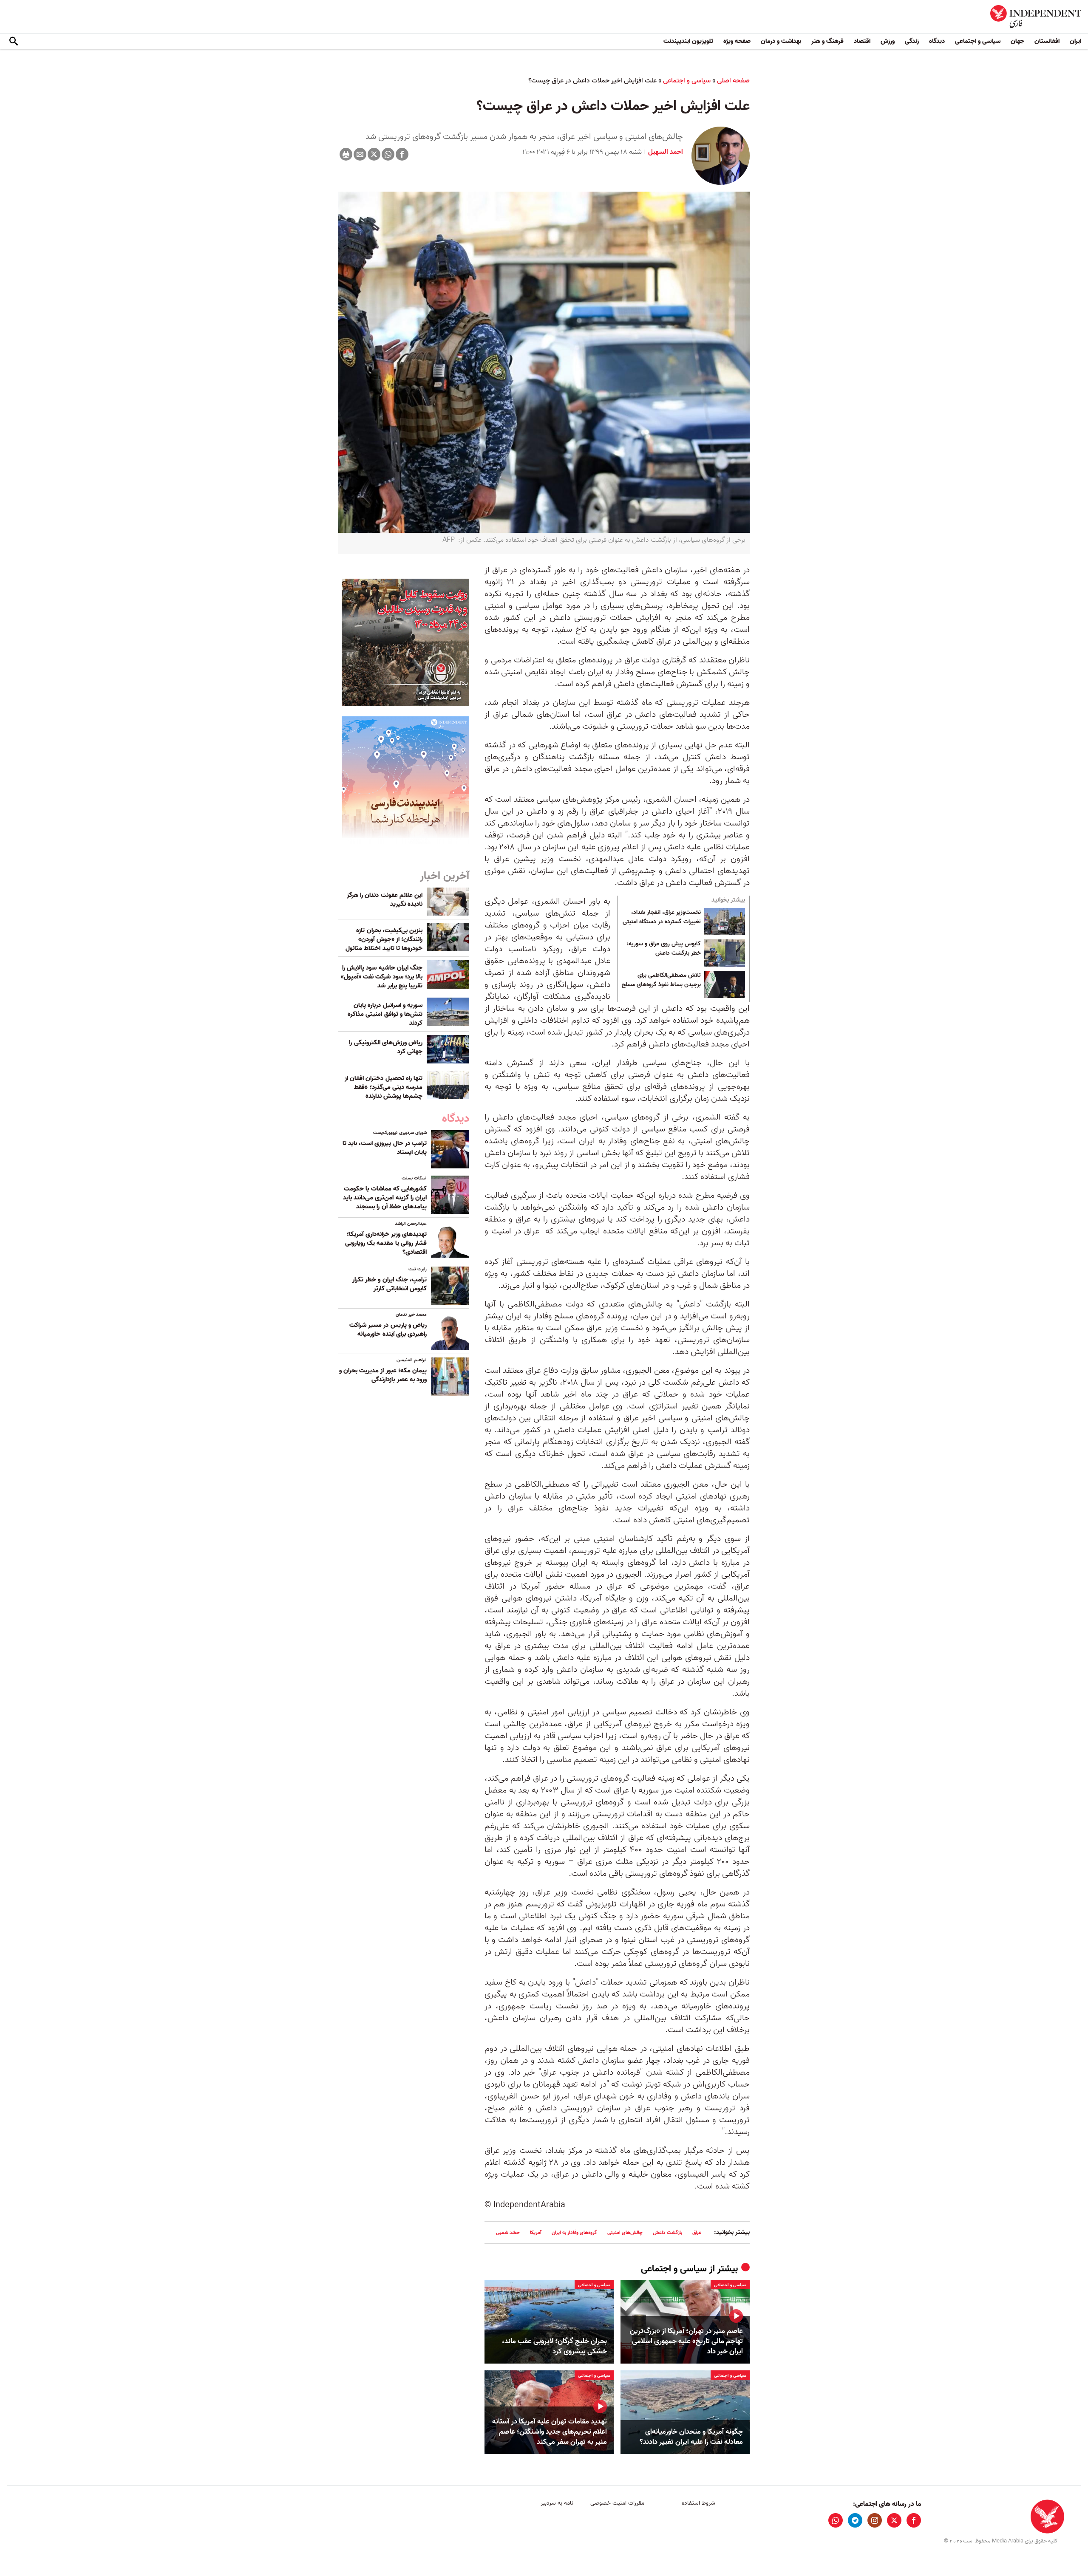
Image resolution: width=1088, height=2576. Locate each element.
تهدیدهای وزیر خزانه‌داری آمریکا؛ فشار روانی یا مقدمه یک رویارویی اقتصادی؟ (386, 1243)
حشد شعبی (508, 2232)
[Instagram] (875, 2520)
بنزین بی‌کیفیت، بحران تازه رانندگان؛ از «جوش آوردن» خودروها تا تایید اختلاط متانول (384, 939)
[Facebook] (402, 154)
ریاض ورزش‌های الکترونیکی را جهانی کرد (386, 1047)
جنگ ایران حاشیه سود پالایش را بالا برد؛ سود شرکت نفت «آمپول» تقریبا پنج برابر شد (382, 977)
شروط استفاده (698, 2503)
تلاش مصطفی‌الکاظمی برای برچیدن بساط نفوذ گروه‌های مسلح (661, 980)
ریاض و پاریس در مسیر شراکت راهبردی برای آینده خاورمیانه (388, 1330)
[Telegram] (855, 2520)
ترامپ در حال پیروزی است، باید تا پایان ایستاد (385, 1148)
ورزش (888, 41)
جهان (1017, 41)
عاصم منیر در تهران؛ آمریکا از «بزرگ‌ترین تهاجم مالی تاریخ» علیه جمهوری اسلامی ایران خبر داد (686, 2341)
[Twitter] (374, 154)
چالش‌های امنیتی (625, 2232)
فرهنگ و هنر (827, 41)
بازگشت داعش (667, 2232)
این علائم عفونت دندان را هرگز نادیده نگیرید (385, 900)
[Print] (346, 154)
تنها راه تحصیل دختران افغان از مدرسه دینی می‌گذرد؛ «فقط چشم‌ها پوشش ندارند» (384, 1087)
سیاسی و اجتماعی (978, 41)
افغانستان (1047, 41)
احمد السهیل (665, 152)
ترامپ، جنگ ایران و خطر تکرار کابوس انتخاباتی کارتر (390, 1284)
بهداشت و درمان (781, 41)
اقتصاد (862, 41)
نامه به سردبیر (557, 2503)
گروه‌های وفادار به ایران (574, 2232)
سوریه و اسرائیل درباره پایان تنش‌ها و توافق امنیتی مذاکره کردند (385, 1014)
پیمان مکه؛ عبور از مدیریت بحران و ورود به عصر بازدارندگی (383, 1375)
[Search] (14, 42)
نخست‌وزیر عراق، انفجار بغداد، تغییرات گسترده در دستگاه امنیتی (662, 917)
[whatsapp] (836, 2520)
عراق (697, 2232)
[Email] (360, 154)
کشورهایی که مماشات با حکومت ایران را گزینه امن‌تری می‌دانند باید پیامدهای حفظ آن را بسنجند (385, 1198)
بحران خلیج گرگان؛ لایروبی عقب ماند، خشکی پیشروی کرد (554, 2347)
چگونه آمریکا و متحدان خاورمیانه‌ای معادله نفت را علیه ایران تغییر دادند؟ (691, 2437)
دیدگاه (937, 41)
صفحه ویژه (737, 41)
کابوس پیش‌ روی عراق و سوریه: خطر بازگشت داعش (664, 949)
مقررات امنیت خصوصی (617, 2503)
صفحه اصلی (733, 81)
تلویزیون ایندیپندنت (688, 41)
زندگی (912, 41)
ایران (1075, 41)
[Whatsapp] (388, 154)
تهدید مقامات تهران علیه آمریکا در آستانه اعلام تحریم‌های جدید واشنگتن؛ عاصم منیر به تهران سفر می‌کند (550, 2432)
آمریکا (536, 2232)
